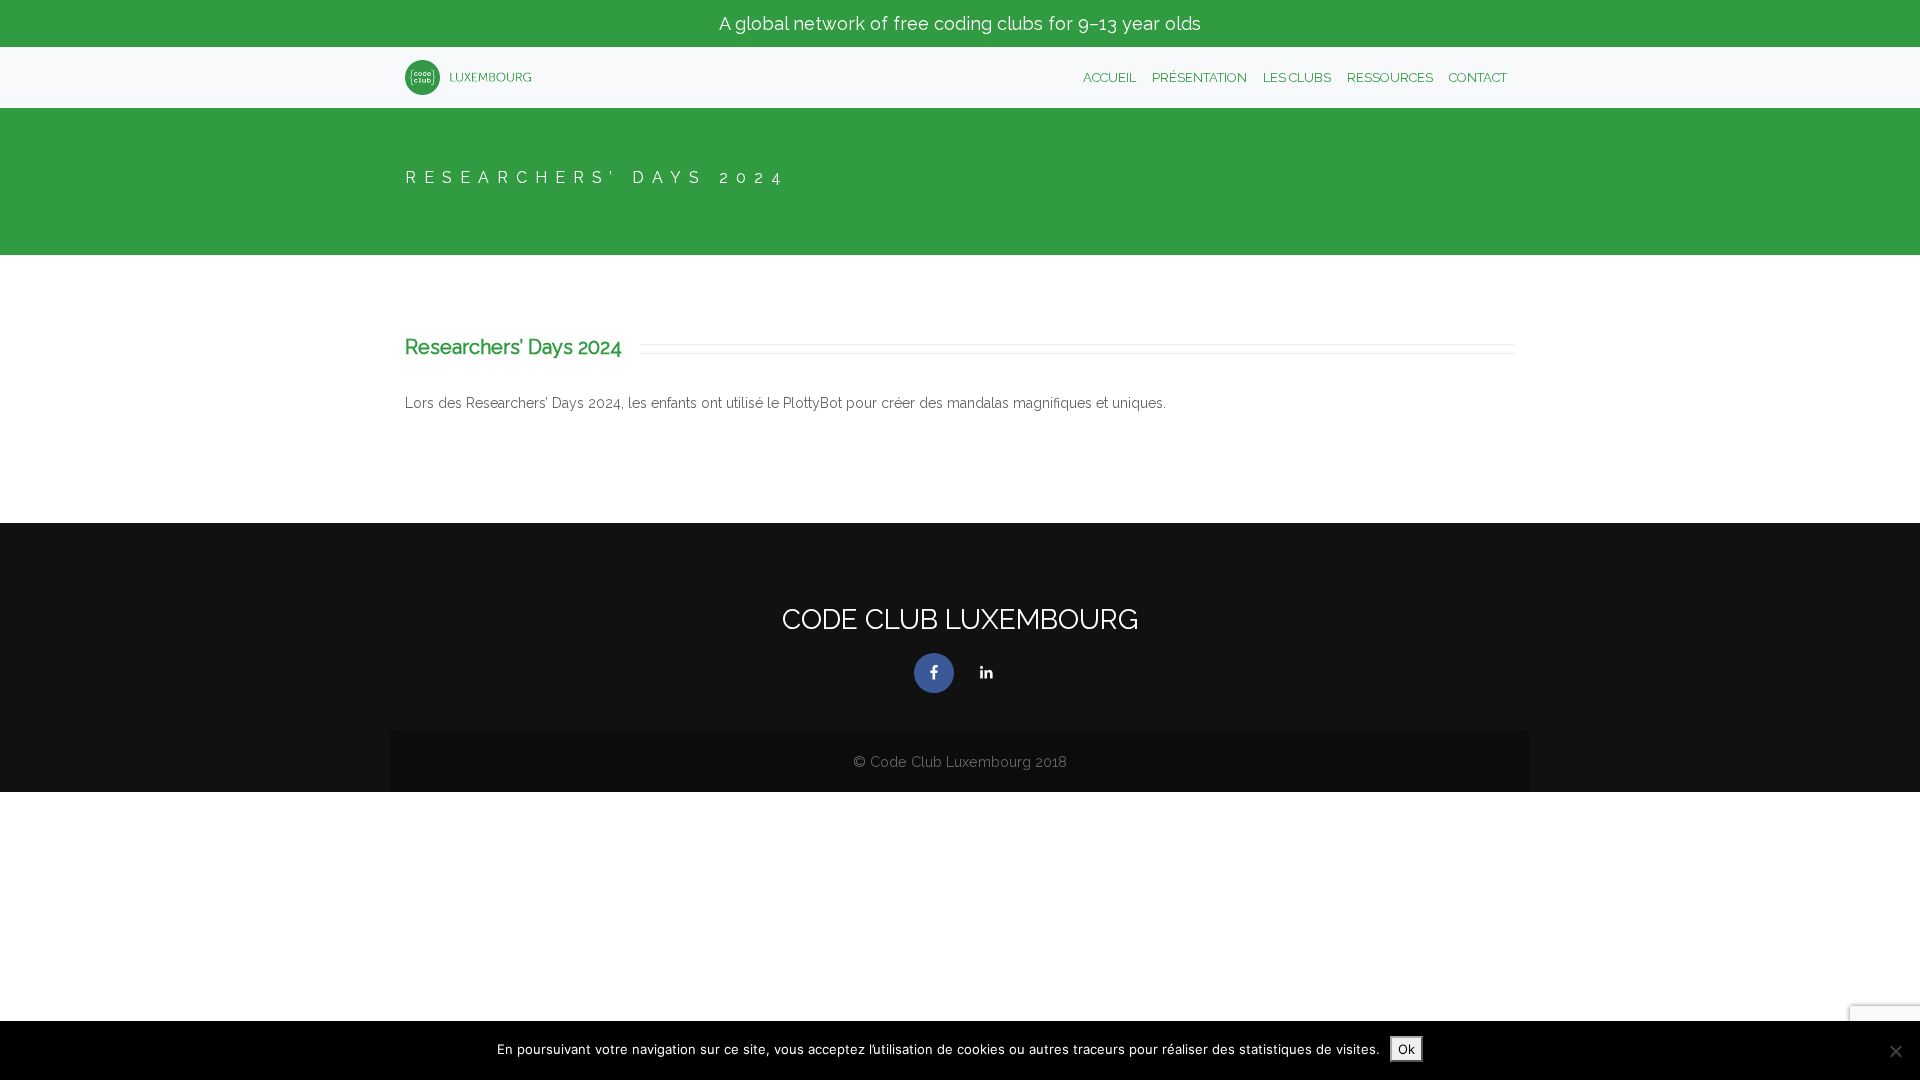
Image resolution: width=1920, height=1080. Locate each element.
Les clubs (1297, 77)
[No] (1895, 1051)
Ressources (1390, 77)
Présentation (1199, 77)
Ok (1406, 1049)
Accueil (1109, 77)
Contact (1478, 77)
